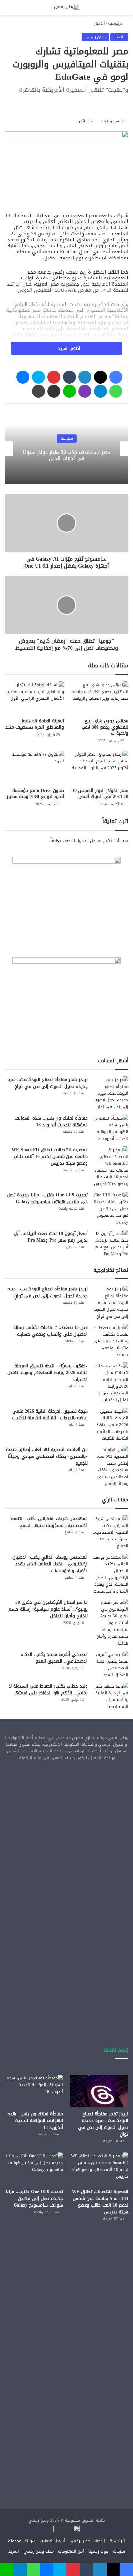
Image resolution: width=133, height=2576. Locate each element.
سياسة (67, 439)
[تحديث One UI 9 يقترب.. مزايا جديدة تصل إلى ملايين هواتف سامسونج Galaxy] (110, 1209)
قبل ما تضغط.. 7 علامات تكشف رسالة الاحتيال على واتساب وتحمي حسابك (51, 1331)
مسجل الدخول (89, 841)
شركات (119, 2551)
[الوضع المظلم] (31, 10)
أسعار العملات (52, 2541)
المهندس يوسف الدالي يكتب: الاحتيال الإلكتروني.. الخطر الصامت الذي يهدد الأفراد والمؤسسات (50, 1564)
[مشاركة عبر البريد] (54, 391)
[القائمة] (8, 10)
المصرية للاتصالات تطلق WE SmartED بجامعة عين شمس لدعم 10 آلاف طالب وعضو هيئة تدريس (50, 1157)
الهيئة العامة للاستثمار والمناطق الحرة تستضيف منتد (35, 724)
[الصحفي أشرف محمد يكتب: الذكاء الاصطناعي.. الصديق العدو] (110, 1665)
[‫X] (100, 377)
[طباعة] (38, 391)
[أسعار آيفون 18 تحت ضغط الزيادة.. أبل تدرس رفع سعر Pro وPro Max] (110, 1244)
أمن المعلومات (71, 2551)
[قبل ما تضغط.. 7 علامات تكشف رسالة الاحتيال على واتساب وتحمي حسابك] (110, 1341)
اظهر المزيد (68, 348)
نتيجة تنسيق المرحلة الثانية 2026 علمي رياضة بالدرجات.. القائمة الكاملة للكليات (50, 1414)
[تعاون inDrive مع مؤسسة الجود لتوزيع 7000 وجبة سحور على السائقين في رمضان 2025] (34, 768)
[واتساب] (116, 391)
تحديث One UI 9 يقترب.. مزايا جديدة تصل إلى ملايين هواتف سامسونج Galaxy (47, 1198)
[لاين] (69, 391)
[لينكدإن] (85, 377)
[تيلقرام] (100, 391)
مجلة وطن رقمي (39, 2551)
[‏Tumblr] (69, 377)
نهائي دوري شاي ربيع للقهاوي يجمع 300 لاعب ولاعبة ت (105, 727)
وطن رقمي (95, 37)
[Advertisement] (66, 1837)
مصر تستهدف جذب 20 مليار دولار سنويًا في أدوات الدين (67, 456)
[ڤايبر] (85, 391)
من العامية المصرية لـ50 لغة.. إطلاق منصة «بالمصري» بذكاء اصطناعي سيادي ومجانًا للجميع (47, 1456)
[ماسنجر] (23, 377)
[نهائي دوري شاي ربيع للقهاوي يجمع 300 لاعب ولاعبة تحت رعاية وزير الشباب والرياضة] (99, 698)
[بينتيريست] (54, 377)
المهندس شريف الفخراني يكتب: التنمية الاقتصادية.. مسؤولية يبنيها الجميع (49, 1522)
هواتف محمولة (22, 2541)
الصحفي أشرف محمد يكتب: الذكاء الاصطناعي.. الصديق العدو (54, 1658)
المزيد (14, 2551)
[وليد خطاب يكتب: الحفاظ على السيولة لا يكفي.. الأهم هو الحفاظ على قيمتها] (110, 1696)
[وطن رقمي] (67, 7)
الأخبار (100, 23)
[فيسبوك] (116, 377)
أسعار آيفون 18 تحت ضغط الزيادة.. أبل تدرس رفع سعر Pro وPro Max (51, 1237)
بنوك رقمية (98, 2551)
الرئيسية (117, 23)
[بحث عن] (19, 10)
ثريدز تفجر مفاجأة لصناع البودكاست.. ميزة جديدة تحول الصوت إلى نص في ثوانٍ (48, 1083)
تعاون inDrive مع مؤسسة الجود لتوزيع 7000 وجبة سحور (35, 794)
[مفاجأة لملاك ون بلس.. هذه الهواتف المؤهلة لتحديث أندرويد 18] (110, 1128)
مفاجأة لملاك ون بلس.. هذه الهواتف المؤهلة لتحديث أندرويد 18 (51, 1121)
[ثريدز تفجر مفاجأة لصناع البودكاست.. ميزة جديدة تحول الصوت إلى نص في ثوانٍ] (110, 1093)
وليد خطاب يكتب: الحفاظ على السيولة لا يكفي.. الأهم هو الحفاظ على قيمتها (48, 1689)
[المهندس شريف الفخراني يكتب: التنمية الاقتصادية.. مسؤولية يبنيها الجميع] (110, 1532)
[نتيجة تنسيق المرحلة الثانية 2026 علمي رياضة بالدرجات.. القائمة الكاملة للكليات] (110, 1425)
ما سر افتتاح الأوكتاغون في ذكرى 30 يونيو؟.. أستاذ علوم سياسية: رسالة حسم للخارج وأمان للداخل (48, 1609)
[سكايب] (38, 377)
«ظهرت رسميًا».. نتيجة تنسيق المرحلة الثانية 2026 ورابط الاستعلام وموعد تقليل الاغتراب (48, 1373)
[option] (66, 449)
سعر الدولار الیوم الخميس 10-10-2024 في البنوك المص (99, 794)
